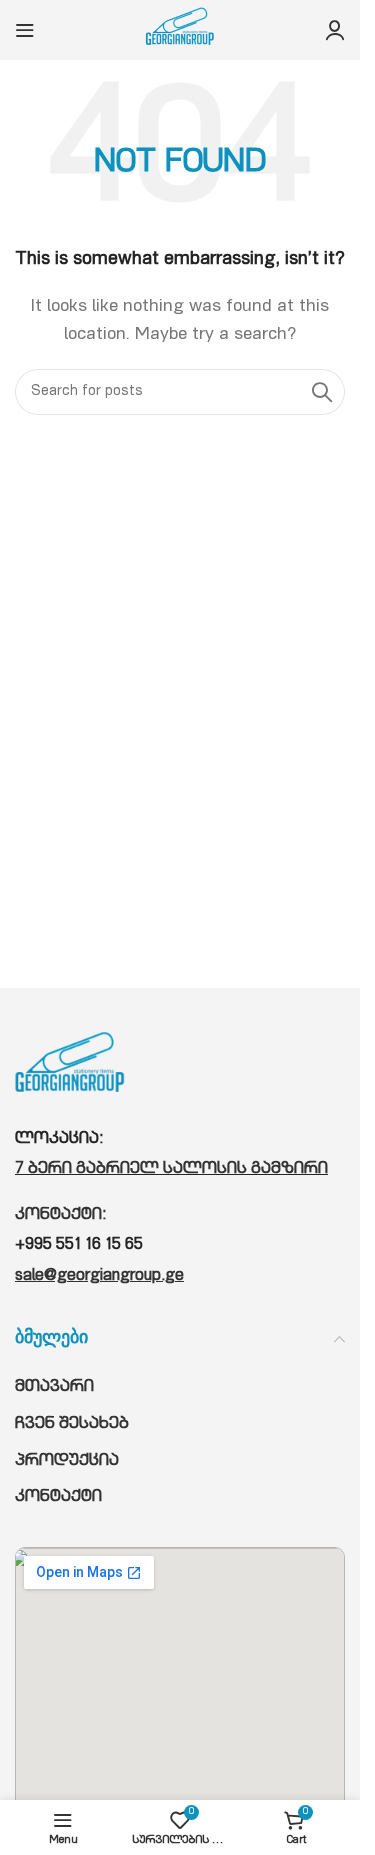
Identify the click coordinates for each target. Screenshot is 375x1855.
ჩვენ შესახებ (72, 1425)
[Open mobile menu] (25, 30)
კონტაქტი (58, 1498)
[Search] (322, 392)
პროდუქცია (67, 1462)
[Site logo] (180, 31)
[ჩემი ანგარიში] (335, 30)
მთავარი (54, 1388)
